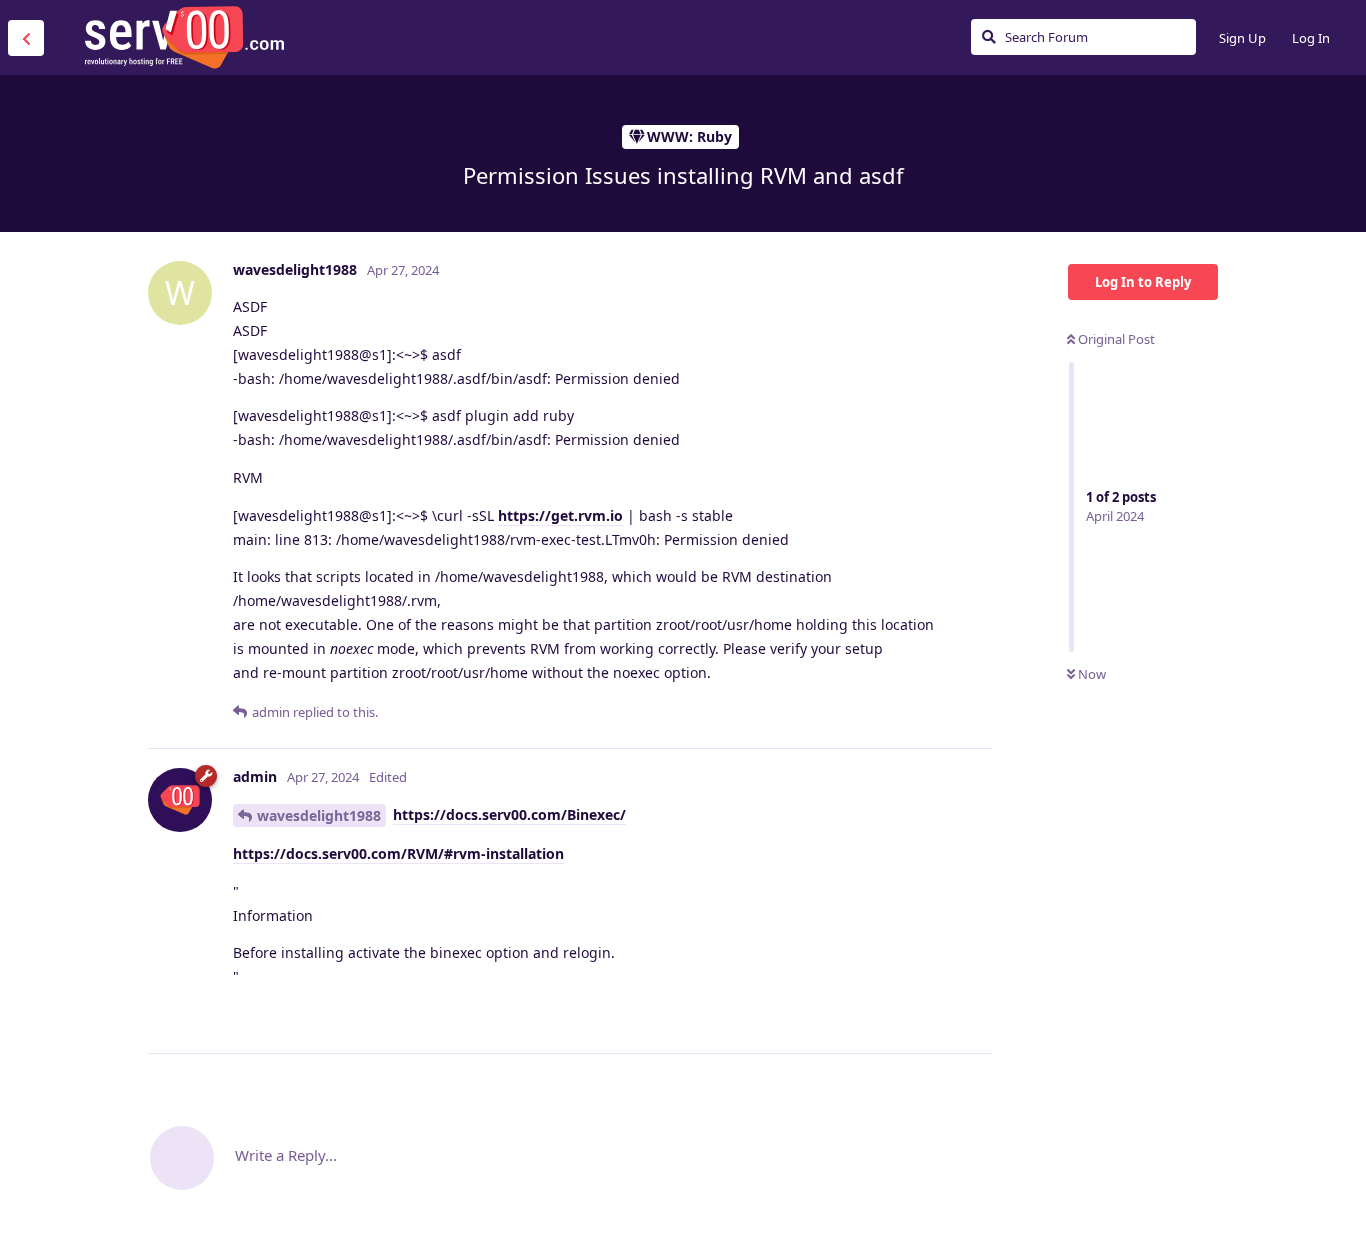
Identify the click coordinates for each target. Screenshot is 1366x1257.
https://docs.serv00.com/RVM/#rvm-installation (398, 853)
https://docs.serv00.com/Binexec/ (509, 814)
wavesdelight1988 (319, 815)
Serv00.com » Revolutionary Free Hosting (184, 37)
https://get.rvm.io (560, 515)
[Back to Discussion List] (26, 38)
